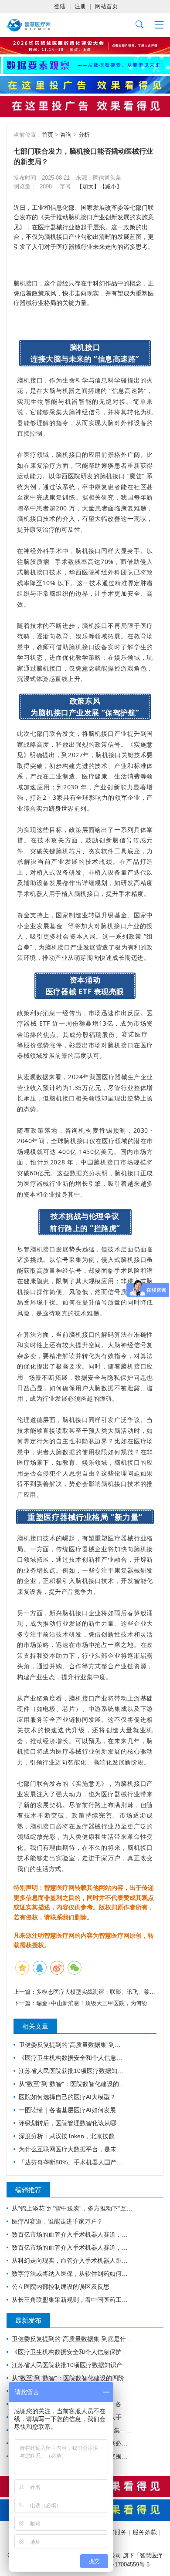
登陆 (60, 6)
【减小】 (111, 186)
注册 (80, 6)
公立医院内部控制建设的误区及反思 (61, 2287)
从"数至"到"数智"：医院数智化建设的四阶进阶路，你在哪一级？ (72, 2084)
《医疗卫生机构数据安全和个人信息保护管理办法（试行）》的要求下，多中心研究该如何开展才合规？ (72, 2058)
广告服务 (115, 2532)
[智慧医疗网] (29, 25)
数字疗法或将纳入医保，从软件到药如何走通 (72, 2274)
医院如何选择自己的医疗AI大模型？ (67, 2097)
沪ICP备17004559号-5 (122, 2564)
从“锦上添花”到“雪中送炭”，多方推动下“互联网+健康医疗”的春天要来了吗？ (72, 2208)
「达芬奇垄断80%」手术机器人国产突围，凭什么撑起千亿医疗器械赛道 (72, 2162)
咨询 (66, 135)
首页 (48, 135)
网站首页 (106, 6)
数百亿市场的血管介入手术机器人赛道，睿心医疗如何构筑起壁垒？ (72, 2234)
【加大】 (88, 186)
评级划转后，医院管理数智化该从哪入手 (72, 2123)
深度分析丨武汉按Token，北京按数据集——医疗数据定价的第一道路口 (72, 2136)
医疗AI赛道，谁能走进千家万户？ (57, 2221)
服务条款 (145, 2532)
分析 (84, 135)
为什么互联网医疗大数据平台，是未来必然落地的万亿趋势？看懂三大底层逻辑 (72, 2149)
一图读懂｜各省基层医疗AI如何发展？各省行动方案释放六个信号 (72, 2110)
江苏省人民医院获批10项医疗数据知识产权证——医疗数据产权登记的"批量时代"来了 (72, 2071)
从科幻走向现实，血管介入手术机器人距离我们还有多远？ (72, 2261)
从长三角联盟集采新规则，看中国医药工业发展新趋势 (72, 2300)
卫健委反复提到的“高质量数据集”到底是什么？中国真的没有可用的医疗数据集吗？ (72, 2045)
